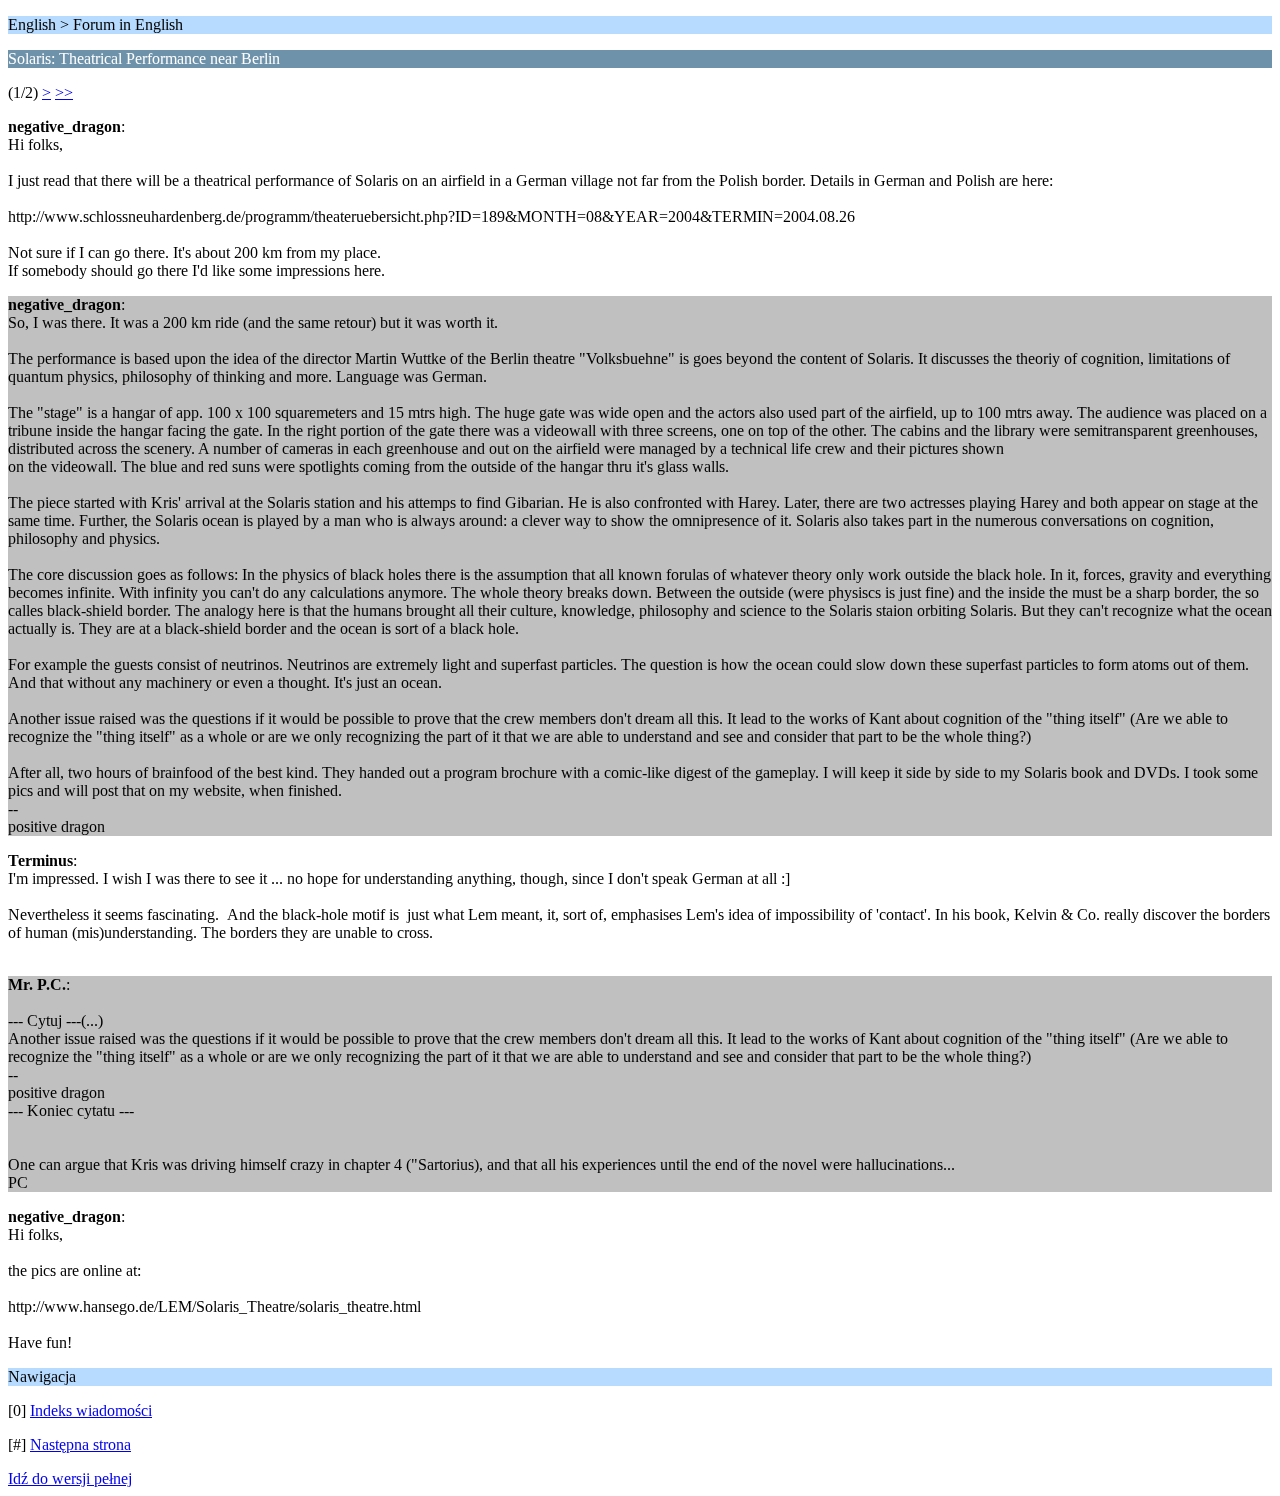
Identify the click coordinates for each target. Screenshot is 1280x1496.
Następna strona (80, 1444)
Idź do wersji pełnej (70, 1478)
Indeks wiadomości (91, 1410)
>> (64, 92)
